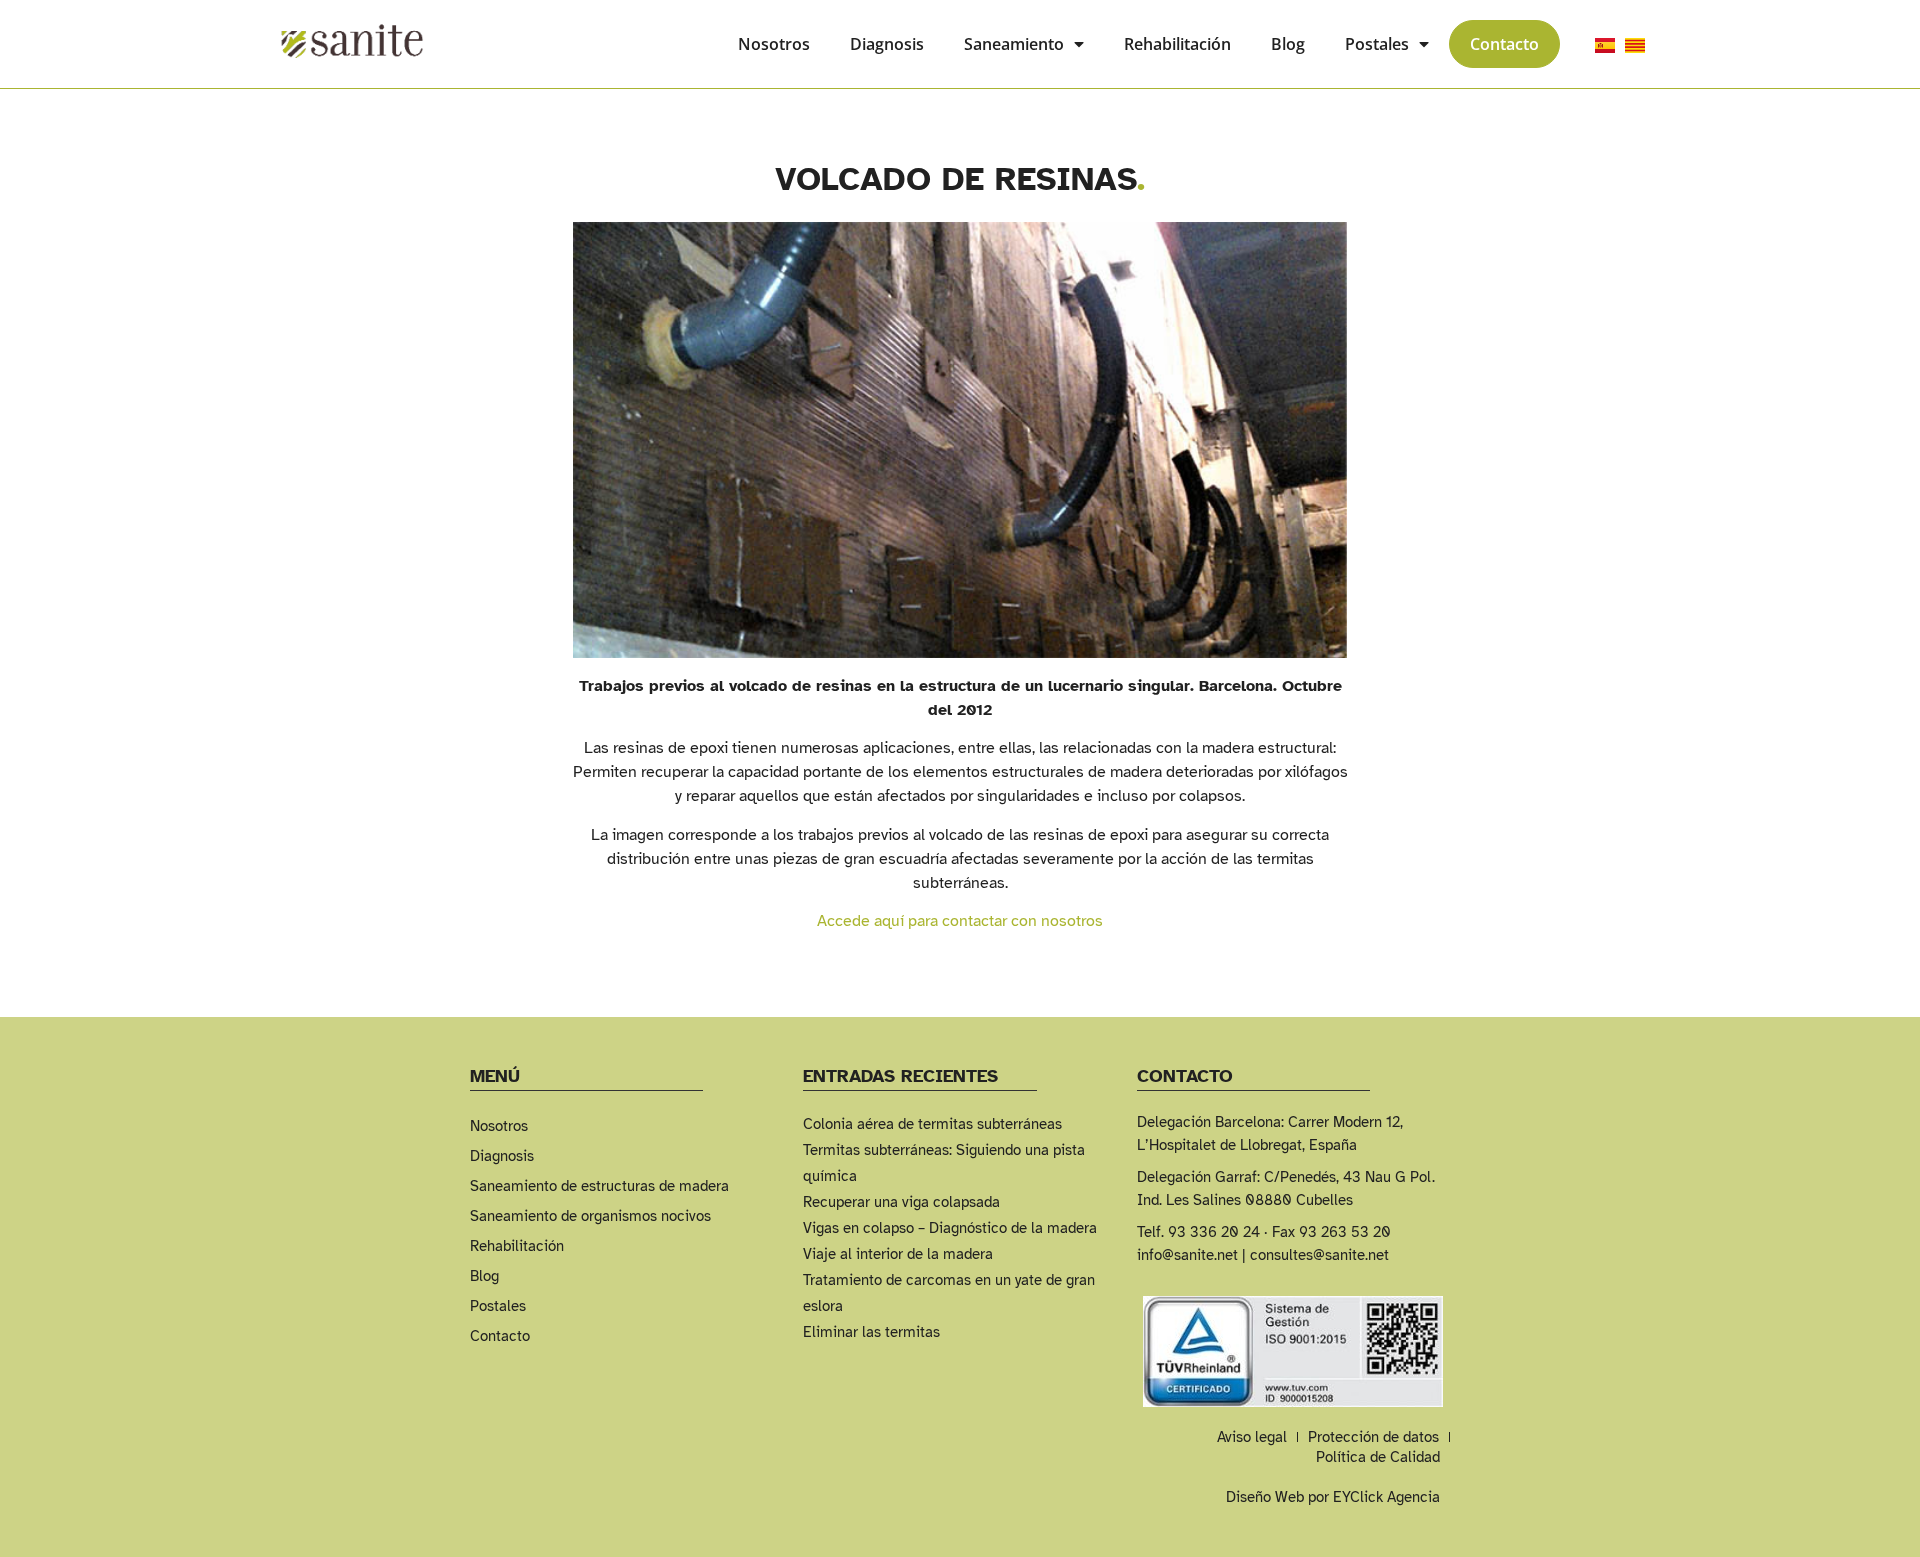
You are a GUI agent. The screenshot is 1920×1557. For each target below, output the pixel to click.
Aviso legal (1252, 1437)
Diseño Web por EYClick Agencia (1333, 1497)
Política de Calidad (1378, 1457)
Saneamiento (1014, 44)
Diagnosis (887, 44)
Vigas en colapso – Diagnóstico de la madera (950, 1228)
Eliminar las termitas (871, 1332)
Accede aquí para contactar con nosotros (960, 921)
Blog (1288, 44)
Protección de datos (1373, 1437)
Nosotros (774, 44)
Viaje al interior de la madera (898, 1254)
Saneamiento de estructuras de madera (599, 1186)
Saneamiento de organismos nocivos (590, 1216)
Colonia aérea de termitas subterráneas (932, 1124)
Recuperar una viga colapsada (901, 1202)
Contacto (1504, 44)
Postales (1377, 44)
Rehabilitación (1177, 44)
